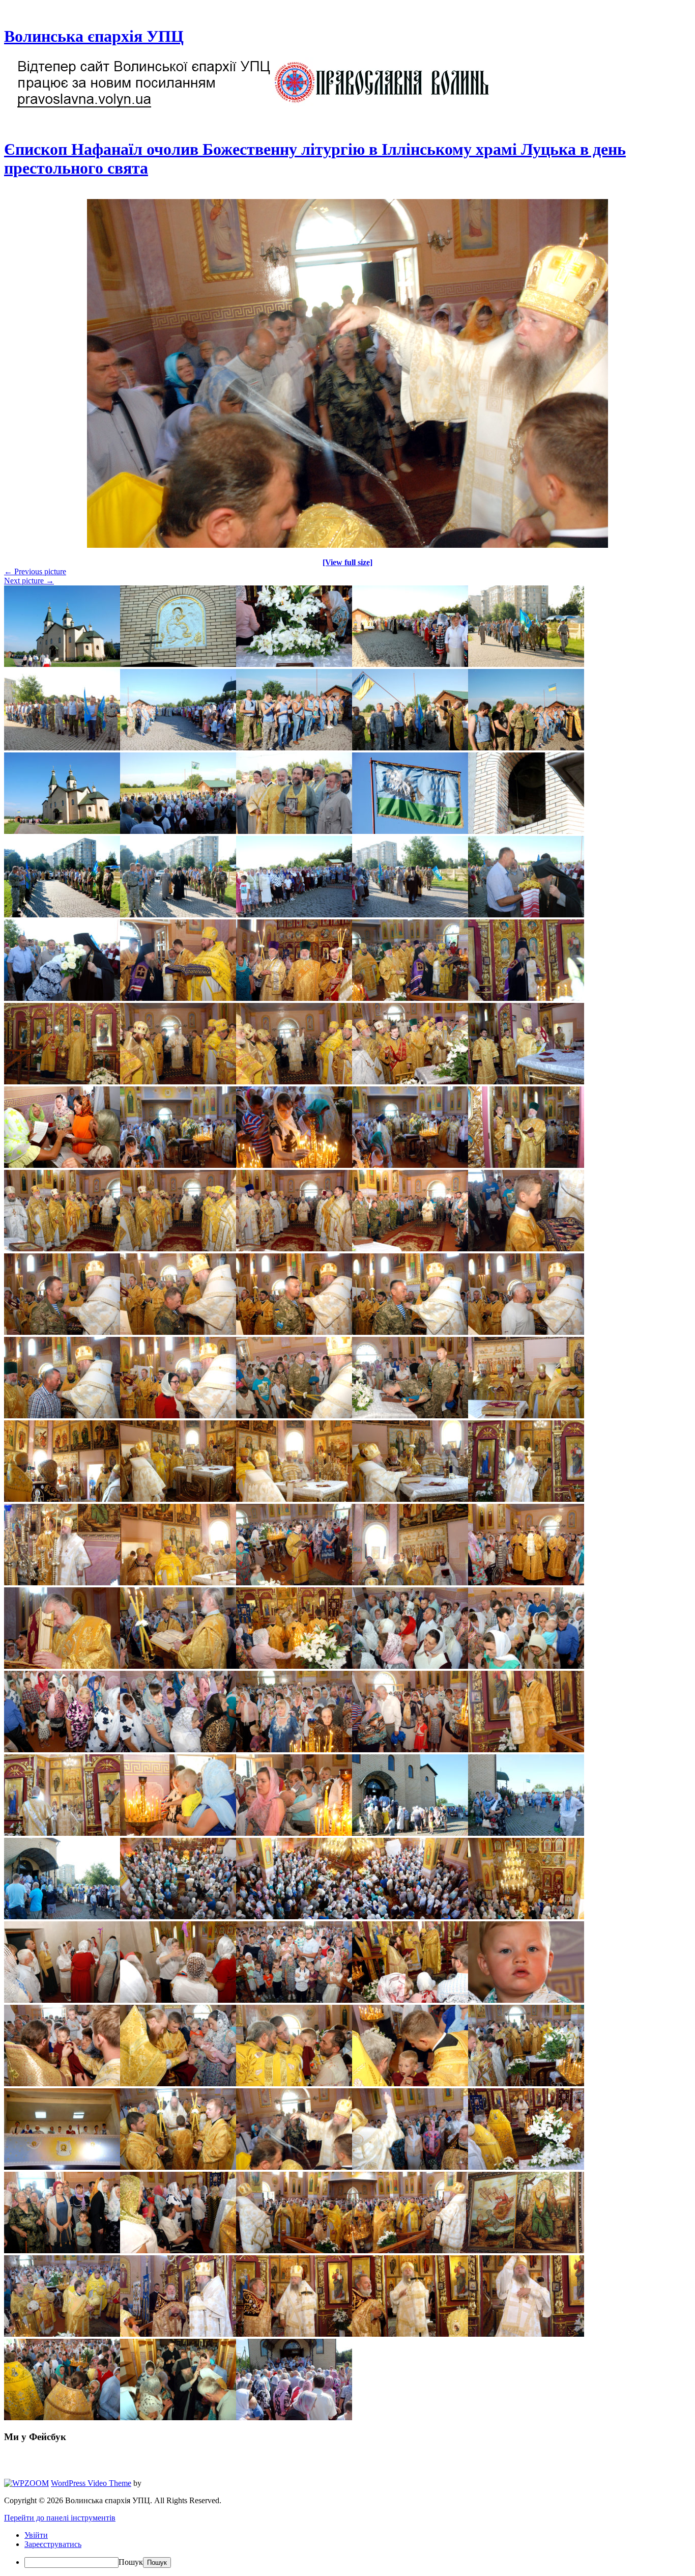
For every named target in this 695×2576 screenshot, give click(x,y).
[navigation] (347, 2549)
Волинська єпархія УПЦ (94, 36)
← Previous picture (35, 571)
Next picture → (29, 581)
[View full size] (347, 562)
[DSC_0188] (347, 545)
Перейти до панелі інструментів (60, 2518)
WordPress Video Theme (91, 2483)
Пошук (131, 2562)
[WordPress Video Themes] (26, 2483)
